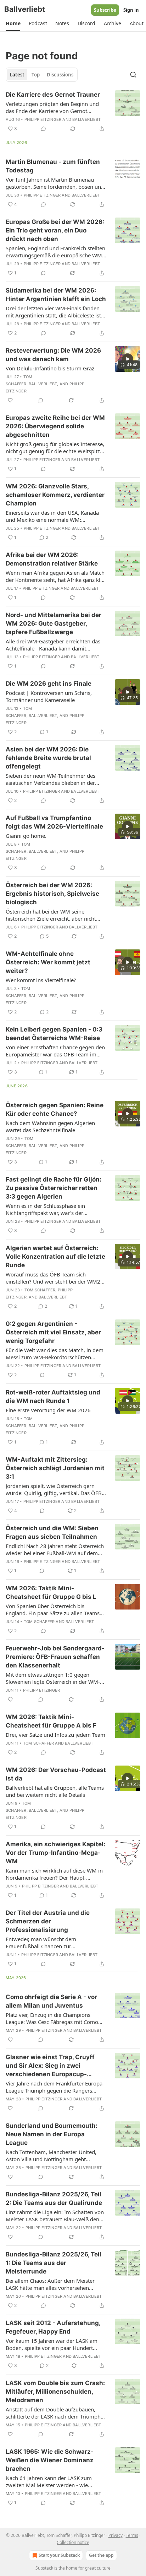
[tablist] (42, 75)
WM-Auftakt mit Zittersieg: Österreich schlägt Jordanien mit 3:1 (55, 1468)
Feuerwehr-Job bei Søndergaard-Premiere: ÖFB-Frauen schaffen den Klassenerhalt (55, 1657)
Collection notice (73, 2542)
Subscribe (105, 10)
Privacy (116, 2535)
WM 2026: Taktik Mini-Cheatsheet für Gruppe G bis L (51, 1592)
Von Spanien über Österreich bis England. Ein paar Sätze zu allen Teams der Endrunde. (53, 1610)
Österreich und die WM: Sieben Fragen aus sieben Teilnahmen (52, 1532)
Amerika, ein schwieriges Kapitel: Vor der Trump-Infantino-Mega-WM (55, 1853)
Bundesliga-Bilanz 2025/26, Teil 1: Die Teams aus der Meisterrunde (54, 2263)
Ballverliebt (86, 119)
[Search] (133, 75)
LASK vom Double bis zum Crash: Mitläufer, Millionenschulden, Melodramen (55, 2392)
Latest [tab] (17, 75)
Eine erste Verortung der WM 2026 (48, 1410)
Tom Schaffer (40, 1290)
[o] (128, 359)
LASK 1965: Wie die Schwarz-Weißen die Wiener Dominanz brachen (50, 2460)
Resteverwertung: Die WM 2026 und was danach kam (53, 355)
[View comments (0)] (44, 129)
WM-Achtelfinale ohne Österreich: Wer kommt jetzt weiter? (48, 962)
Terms (132, 2535)
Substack (44, 2568)
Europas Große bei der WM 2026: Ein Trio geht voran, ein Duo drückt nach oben (55, 230)
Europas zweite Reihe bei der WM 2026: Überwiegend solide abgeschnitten (55, 426)
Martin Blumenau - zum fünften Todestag (53, 166)
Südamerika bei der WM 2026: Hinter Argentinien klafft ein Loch (56, 295)
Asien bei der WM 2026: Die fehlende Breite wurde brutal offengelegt (48, 758)
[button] (13, 23)
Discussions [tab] (60, 75)
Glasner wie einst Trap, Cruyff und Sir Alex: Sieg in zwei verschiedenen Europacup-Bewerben (50, 2066)
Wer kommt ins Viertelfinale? (41, 980)
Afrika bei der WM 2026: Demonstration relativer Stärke (52, 559)
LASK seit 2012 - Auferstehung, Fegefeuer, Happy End (53, 2327)
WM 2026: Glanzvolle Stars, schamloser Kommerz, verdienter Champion (55, 495)
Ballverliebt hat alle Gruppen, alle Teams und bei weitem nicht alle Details (55, 1791)
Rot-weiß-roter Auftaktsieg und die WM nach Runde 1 (53, 1397)
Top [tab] (36, 75)
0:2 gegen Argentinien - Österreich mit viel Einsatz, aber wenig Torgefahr (53, 1332)
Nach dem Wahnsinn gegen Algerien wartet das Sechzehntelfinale (50, 1126)
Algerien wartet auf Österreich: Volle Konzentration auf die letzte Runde (55, 1257)
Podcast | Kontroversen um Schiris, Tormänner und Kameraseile (49, 696)
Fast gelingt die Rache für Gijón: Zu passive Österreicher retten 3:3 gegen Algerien (54, 1188)
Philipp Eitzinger (43, 119)
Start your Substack (59, 2555)
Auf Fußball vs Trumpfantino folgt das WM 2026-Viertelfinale (54, 822)
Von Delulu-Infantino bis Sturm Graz (50, 368)
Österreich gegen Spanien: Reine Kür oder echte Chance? (55, 1109)
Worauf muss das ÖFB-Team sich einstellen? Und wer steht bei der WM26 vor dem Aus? (55, 1278)
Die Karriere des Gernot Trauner (53, 95)
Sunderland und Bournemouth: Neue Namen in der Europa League (52, 2134)
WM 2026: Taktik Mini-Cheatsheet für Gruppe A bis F (51, 1721)
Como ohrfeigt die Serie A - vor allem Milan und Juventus (51, 2001)
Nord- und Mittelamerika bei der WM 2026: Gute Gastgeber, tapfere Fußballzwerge (54, 623)
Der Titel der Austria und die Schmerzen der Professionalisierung (48, 1921)
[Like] (10, 400)
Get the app (101, 2555)
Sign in (131, 10)
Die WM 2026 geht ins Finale (49, 684)
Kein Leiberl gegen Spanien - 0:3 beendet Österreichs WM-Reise (54, 1034)
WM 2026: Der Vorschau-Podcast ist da (56, 1774)
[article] (73, 112)
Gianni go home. (26, 836)
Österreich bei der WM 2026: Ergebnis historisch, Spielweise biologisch (52, 894)
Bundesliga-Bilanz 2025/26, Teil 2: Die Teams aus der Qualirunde (54, 2199)
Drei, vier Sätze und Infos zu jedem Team (55, 1735)
